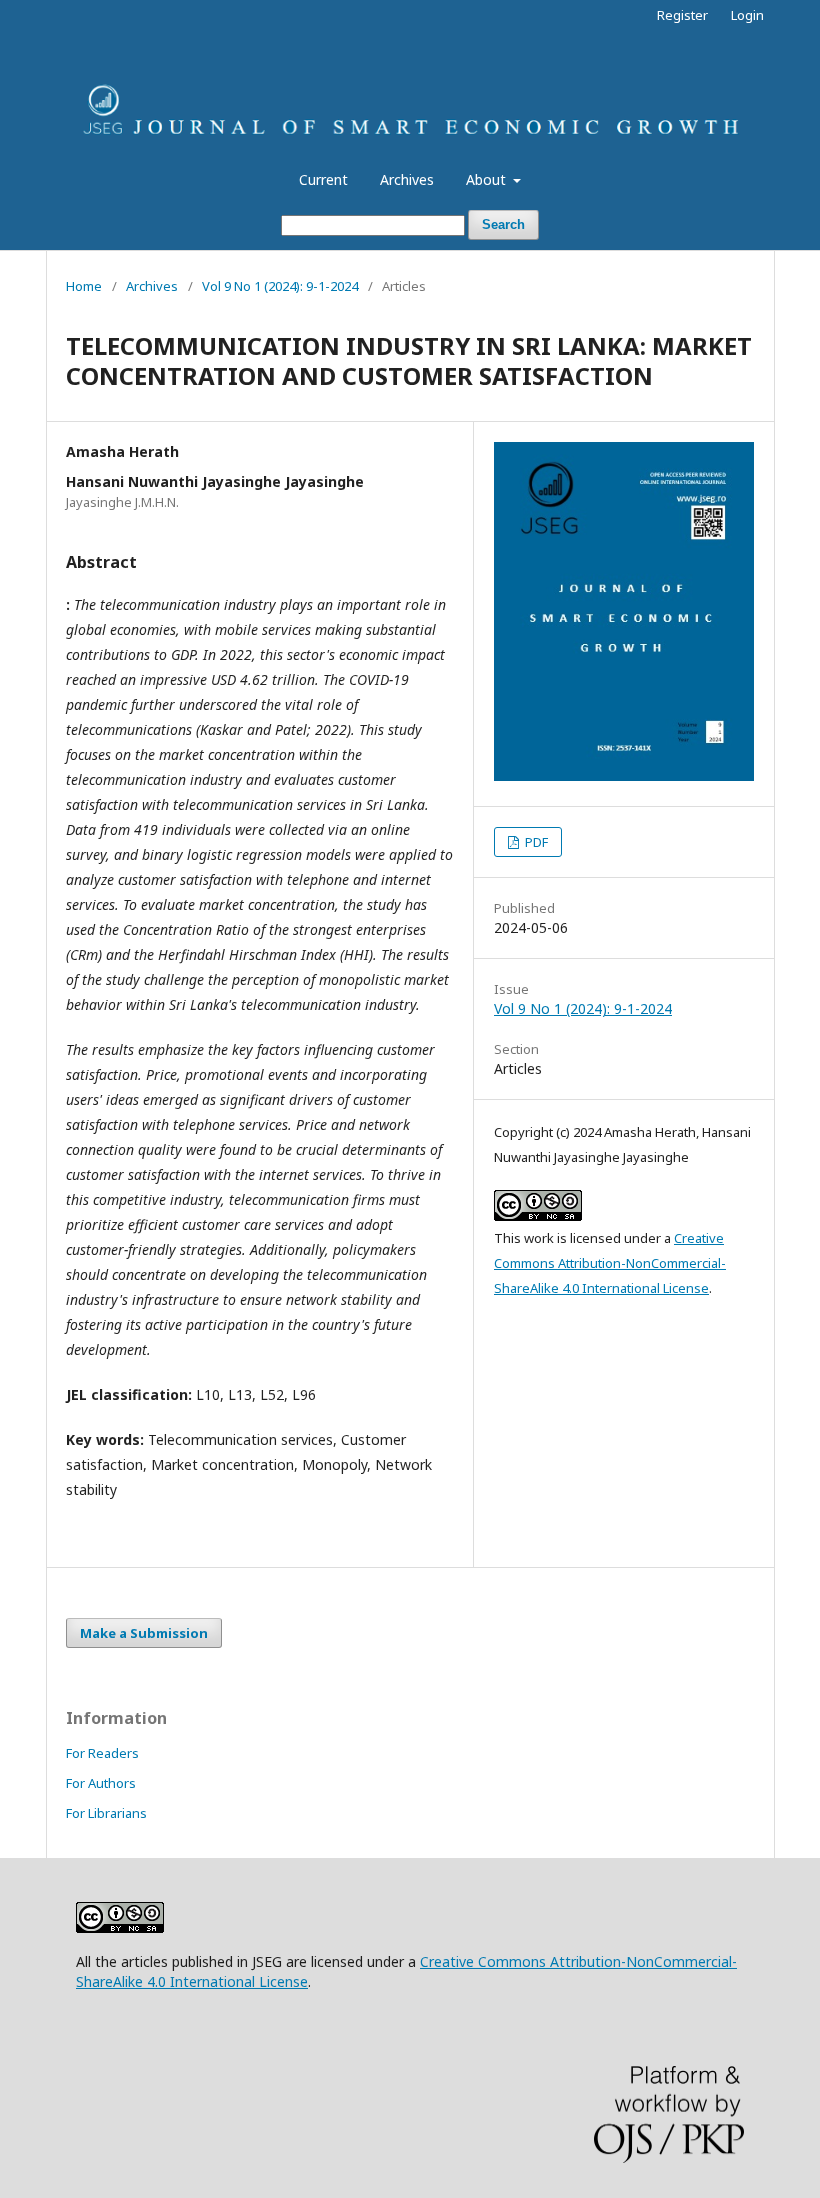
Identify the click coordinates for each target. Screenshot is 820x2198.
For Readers (102, 1753)
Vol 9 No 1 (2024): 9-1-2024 (280, 286)
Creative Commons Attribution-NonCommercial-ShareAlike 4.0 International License (610, 1263)
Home (84, 286)
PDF (535, 842)
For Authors (101, 1783)
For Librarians (106, 1813)
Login (747, 15)
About (488, 179)
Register (682, 15)
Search (503, 224)
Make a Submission (144, 1633)
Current (323, 179)
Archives (407, 179)
